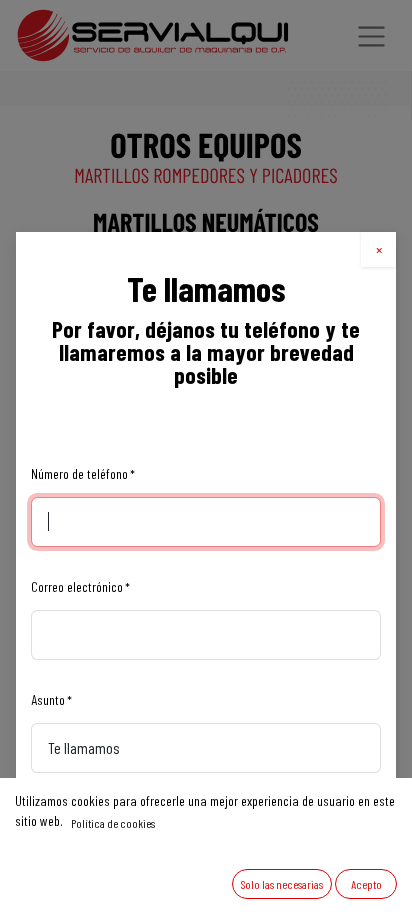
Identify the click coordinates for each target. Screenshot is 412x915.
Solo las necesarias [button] (282, 884)
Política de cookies (113, 823)
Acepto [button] (366, 884)
